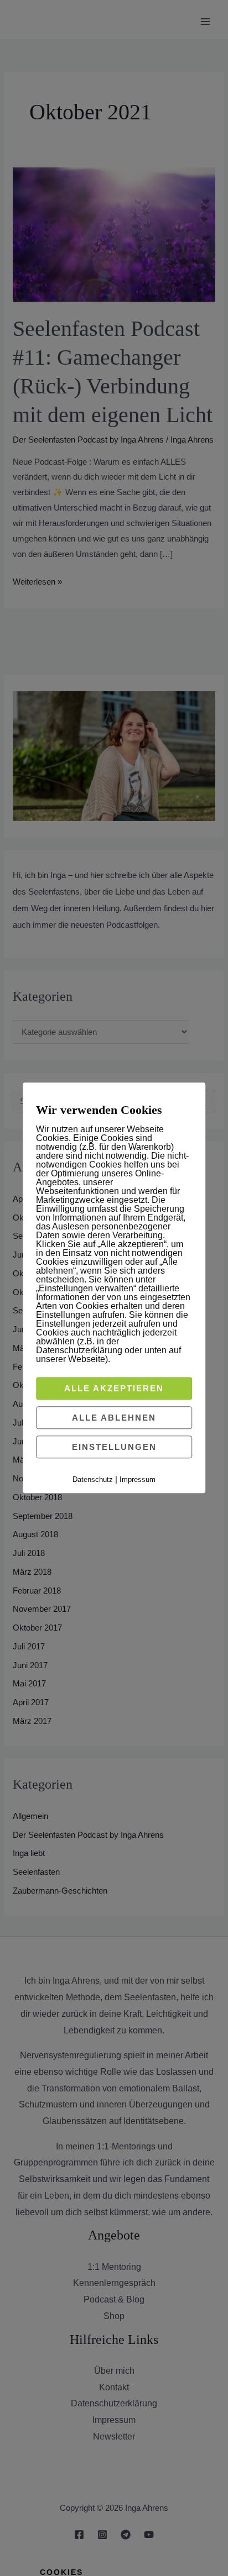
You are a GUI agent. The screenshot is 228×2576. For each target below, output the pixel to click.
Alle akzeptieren (114, 1388)
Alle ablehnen (114, 1418)
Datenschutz (93, 1479)
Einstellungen (114, 1447)
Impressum (138, 1479)
